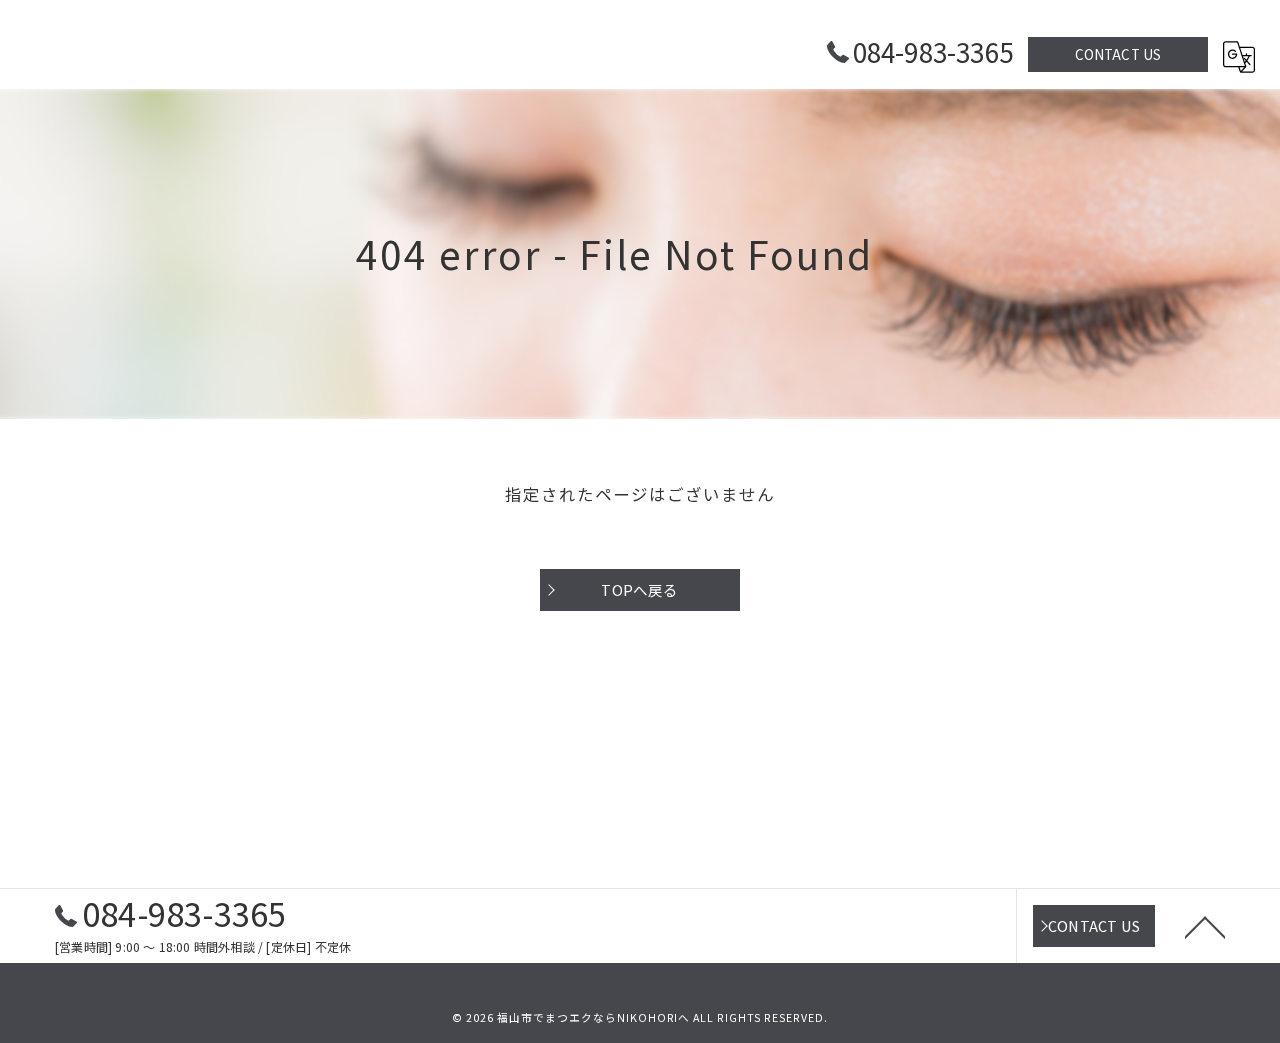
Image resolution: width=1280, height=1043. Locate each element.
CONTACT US (1118, 54)
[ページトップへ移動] (1205, 926)
